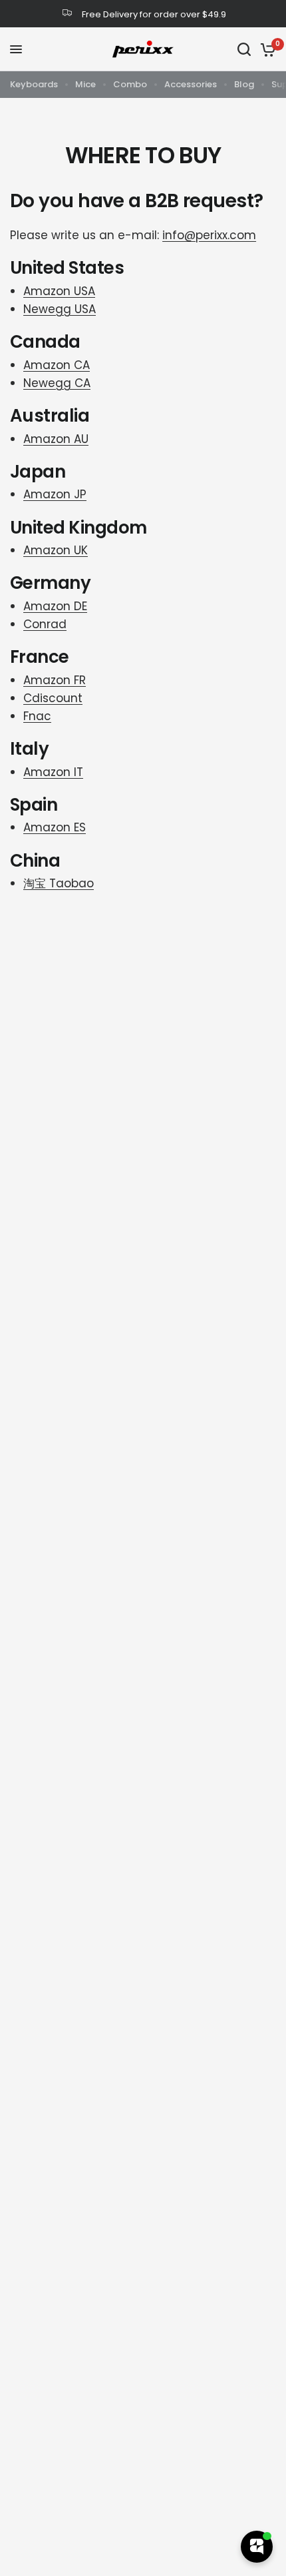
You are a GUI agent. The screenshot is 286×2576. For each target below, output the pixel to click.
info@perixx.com (209, 235)
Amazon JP (55, 494)
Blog (244, 84)
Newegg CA (57, 383)
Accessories (191, 84)
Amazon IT (53, 772)
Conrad (45, 624)
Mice (85, 84)
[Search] (244, 49)
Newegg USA (60, 309)
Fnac (37, 716)
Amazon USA (59, 291)
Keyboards (34, 84)
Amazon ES (55, 827)
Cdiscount (53, 698)
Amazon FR (55, 680)
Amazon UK (56, 550)
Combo (130, 84)
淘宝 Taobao (59, 883)
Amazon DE (55, 606)
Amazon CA (57, 365)
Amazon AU (56, 439)
